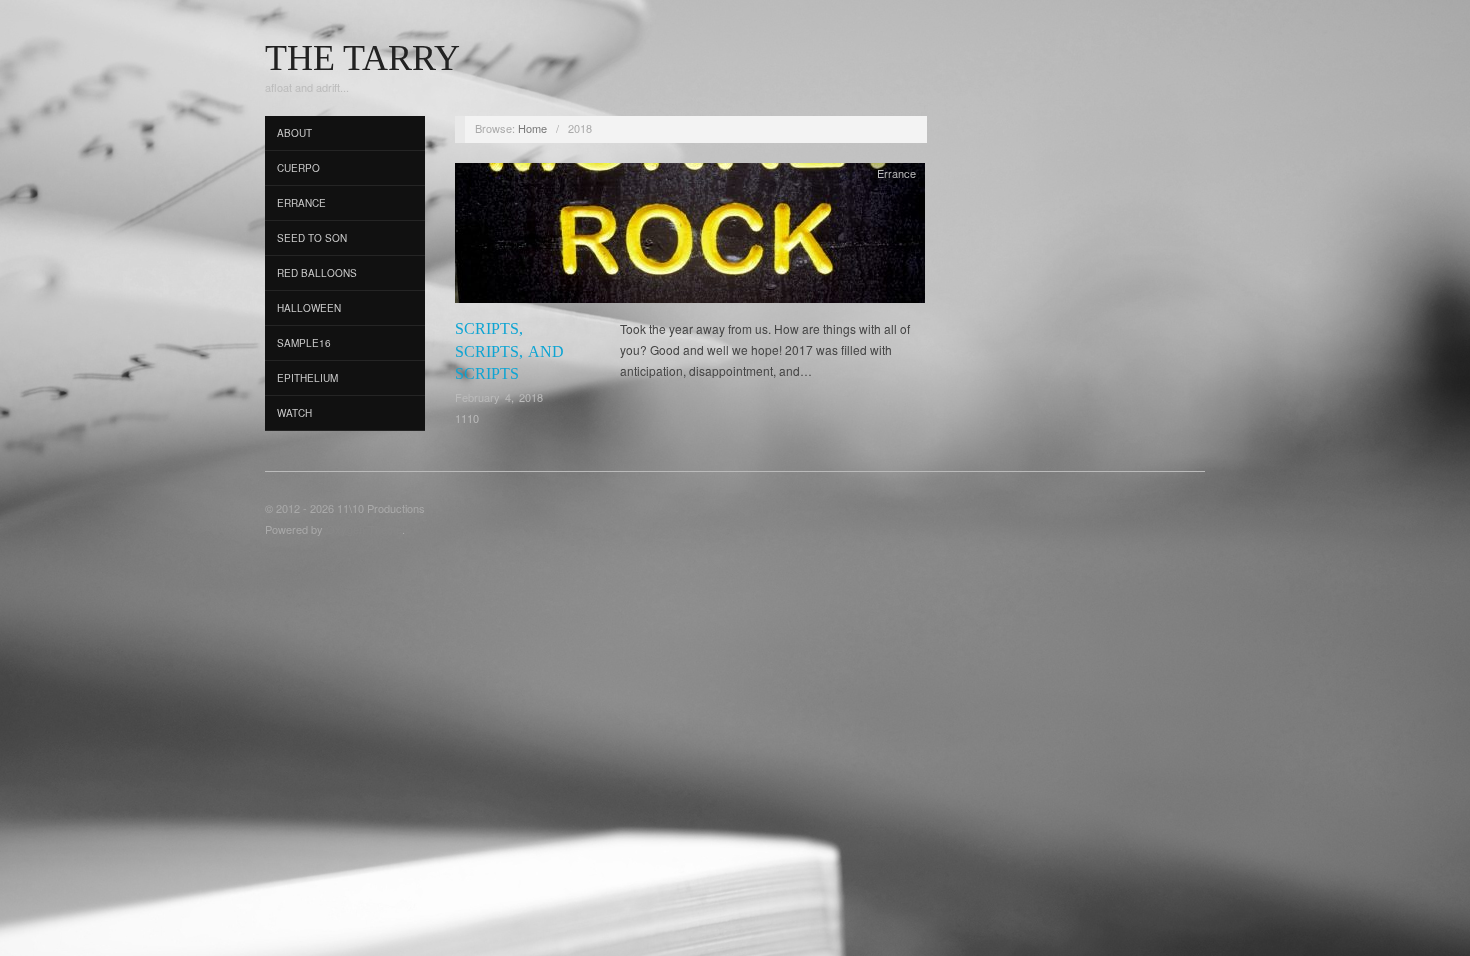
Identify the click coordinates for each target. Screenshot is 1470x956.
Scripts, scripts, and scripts (509, 351)
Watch (294, 413)
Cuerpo (298, 168)
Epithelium (307, 378)
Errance (301, 203)
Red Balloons (317, 273)
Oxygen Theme (364, 529)
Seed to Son (312, 238)
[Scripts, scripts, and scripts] (690, 238)
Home (532, 128)
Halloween (309, 308)
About (294, 133)
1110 (467, 418)
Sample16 (304, 343)
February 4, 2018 (499, 397)
